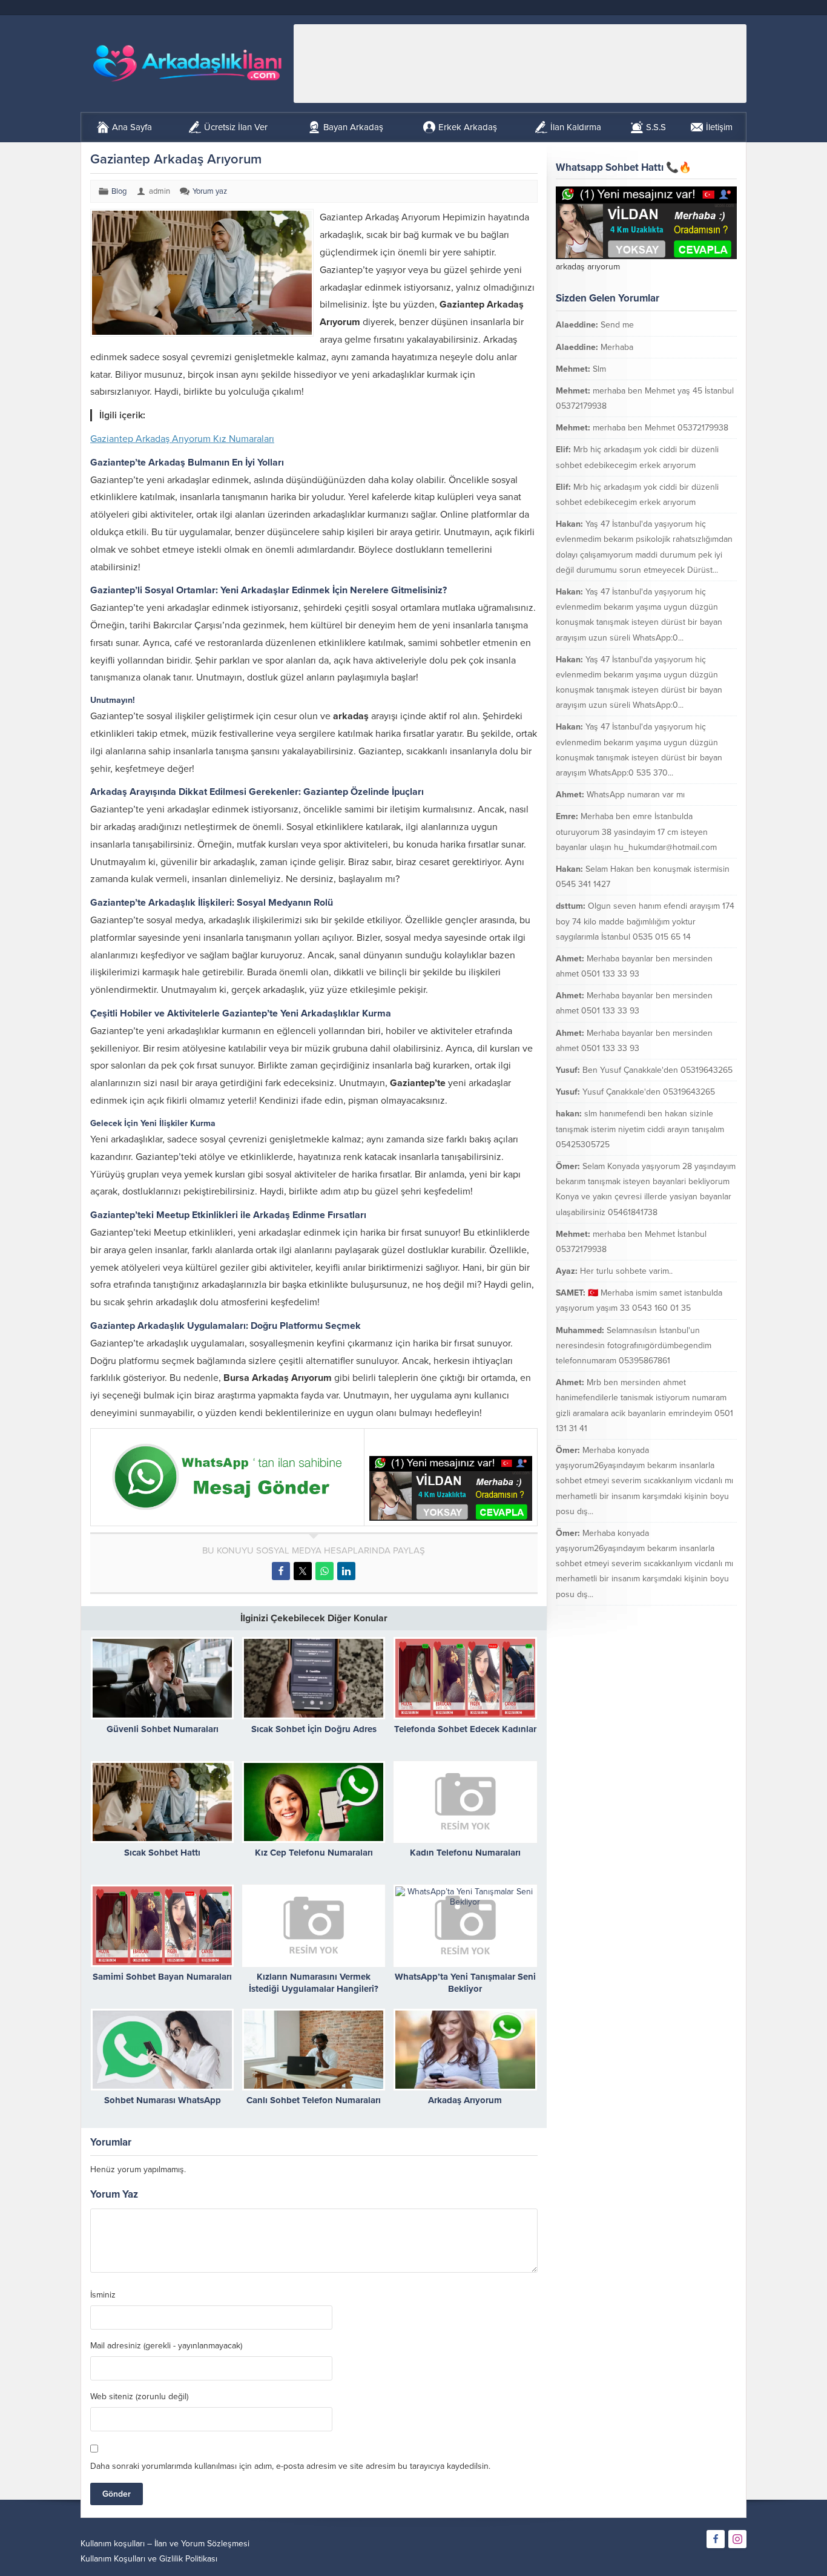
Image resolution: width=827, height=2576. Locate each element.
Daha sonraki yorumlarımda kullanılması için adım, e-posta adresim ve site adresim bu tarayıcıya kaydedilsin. (290, 2466)
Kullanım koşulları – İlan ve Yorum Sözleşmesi (165, 2544)
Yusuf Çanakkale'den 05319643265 (649, 1092)
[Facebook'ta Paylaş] (281, 1571)
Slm (599, 369)
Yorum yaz (210, 191)
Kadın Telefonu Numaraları (465, 1853)
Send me (617, 325)
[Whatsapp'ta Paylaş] (325, 1571)
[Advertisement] (520, 64)
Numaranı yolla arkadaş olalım (667, 1616)
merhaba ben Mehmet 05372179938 (661, 428)
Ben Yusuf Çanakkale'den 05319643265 (657, 1070)
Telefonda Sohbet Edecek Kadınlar (465, 1729)
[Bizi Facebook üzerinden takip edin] (716, 2539)
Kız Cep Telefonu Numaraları (314, 1853)
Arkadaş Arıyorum (465, 2100)
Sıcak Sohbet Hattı (162, 1853)
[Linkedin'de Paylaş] (346, 1571)
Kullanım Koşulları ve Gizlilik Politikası (149, 2559)
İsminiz (103, 2295)
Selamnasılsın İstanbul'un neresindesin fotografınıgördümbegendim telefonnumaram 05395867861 (634, 1346)
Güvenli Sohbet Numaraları (163, 1729)
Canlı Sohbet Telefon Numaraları (314, 2100)
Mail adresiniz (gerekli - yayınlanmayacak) (166, 2346)
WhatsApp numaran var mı (636, 795)
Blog (119, 191)
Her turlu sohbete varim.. (626, 1271)
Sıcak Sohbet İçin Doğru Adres (314, 1729)
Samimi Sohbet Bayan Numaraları (162, 1977)
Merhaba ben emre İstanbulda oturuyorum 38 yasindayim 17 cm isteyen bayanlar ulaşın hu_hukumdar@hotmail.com (636, 832)
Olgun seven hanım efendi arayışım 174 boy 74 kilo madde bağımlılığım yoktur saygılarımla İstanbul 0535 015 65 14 (645, 921)
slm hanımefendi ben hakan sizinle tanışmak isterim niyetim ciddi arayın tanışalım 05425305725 (640, 1129)
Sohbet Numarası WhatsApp (163, 2100)
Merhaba (617, 347)
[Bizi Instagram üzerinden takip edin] (737, 2539)
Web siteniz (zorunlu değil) (139, 2397)
